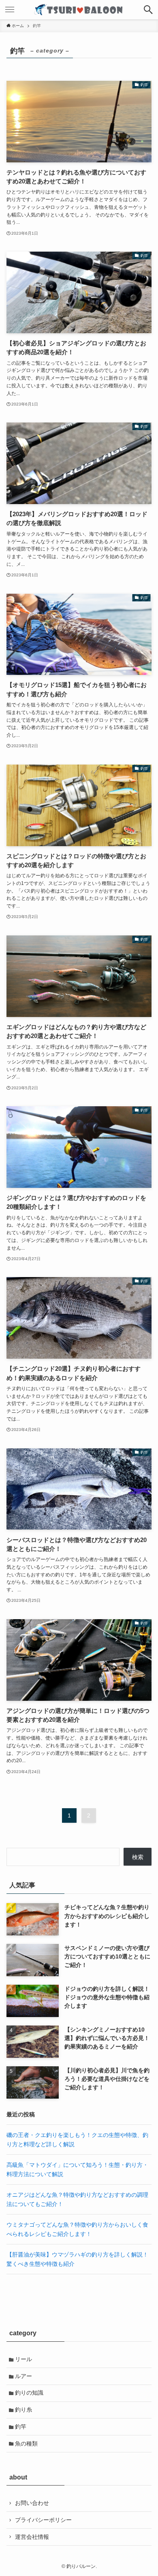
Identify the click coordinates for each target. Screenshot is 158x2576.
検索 (138, 1857)
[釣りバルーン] (79, 10)
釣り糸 (23, 2410)
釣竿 (21, 2427)
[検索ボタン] (148, 10)
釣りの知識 (29, 2393)
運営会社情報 (32, 2537)
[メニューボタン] (10, 10)
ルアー (23, 2376)
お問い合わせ (32, 2503)
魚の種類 (26, 2444)
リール (23, 2359)
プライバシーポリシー (43, 2520)
